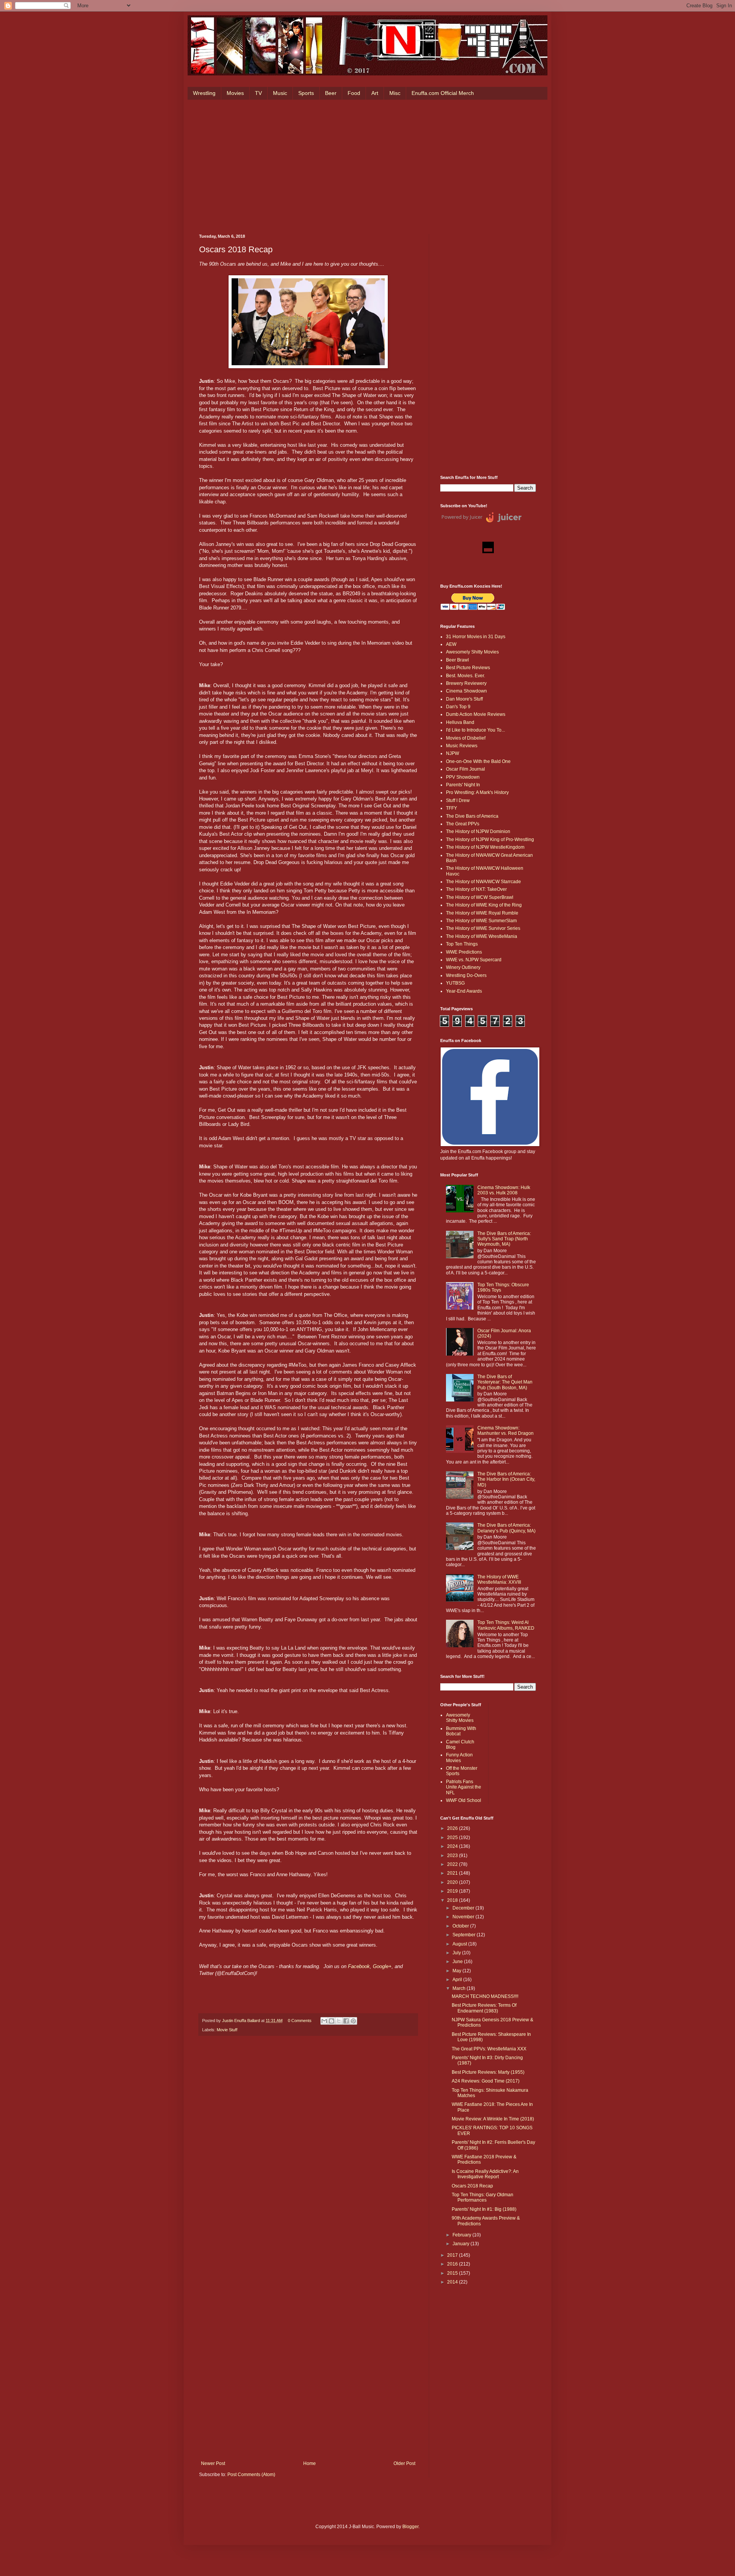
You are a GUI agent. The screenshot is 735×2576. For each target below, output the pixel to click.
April (458, 1980)
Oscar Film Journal (465, 769)
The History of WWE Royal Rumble (482, 913)
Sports (306, 93)
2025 (453, 1838)
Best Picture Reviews (468, 668)
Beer (331, 93)
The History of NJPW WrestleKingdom (485, 847)
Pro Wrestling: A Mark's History (477, 792)
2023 (453, 1856)
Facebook (359, 1966)
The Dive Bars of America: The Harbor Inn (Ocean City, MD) (506, 1479)
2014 (453, 2282)
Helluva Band (460, 722)
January (461, 2244)
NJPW (452, 753)
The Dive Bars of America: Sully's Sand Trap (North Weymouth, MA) (504, 1239)
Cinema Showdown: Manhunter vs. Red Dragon (506, 1431)
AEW (451, 644)
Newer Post (213, 2463)
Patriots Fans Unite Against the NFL (464, 1787)
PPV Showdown (463, 777)
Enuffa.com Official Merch (443, 93)
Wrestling (204, 93)
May (457, 1971)
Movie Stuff (227, 2030)
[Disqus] (308, 2148)
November (464, 1917)
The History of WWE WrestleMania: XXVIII (499, 1580)
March (460, 1988)
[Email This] (324, 2021)
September (465, 1935)
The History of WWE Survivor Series (483, 928)
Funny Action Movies (459, 1758)
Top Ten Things (462, 944)
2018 (453, 1900)
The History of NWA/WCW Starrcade (483, 882)
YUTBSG (455, 983)
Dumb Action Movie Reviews (476, 714)
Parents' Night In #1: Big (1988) (484, 2209)
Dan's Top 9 (458, 707)
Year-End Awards (464, 991)
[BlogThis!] (332, 2021)
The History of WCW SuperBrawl (480, 897)
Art (375, 93)
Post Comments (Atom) (251, 2475)
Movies (235, 93)
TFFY (452, 808)
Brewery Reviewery (466, 683)
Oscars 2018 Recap (472, 2186)
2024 (453, 1846)
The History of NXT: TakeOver (476, 889)
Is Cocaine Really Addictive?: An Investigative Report (485, 2174)
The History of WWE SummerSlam (481, 921)
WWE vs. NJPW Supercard (474, 960)
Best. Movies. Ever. (465, 676)
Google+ (382, 1966)
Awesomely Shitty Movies (472, 652)
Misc (395, 93)
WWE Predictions (464, 952)
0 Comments (300, 2021)
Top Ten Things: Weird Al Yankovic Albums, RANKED (506, 1625)
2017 (453, 2255)
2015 (453, 2273)
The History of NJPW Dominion (478, 831)
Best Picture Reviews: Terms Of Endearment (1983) (484, 2008)
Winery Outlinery (463, 967)
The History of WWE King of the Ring (484, 905)
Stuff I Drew (458, 800)
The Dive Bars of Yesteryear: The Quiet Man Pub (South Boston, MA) (505, 1382)
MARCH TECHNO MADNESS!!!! (485, 1996)
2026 (453, 1828)
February (462, 2235)
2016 (453, 2264)
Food (354, 93)
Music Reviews (462, 746)
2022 (453, 1864)
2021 (453, 1873)
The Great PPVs (463, 824)
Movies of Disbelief (466, 738)
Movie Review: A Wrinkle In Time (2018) (493, 2119)
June (458, 1962)
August (460, 1944)
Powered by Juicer (462, 517)
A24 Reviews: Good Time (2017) (486, 2081)
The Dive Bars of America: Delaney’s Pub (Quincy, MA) (506, 1528)
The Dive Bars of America (472, 816)
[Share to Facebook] (346, 2021)
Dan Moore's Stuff (464, 699)
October (461, 1926)
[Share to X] (339, 2021)
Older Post (404, 2463)
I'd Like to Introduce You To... (475, 730)
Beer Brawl (457, 660)
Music (280, 93)
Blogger (410, 2527)
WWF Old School (464, 1800)
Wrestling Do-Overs (466, 975)
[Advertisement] (367, 165)
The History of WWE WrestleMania (482, 936)
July (457, 1953)
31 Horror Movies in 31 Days (476, 637)
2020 (453, 1882)
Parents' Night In (463, 785)
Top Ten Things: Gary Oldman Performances (483, 2197)
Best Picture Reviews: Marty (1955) (488, 2072)
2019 (453, 1891)
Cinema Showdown (466, 691)
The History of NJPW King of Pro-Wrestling (490, 840)
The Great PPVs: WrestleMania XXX (489, 2049)
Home (310, 2463)
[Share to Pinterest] (353, 2021)
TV (258, 93)
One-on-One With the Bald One (478, 761)
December (464, 1908)
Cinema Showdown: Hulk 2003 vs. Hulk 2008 (504, 1190)
